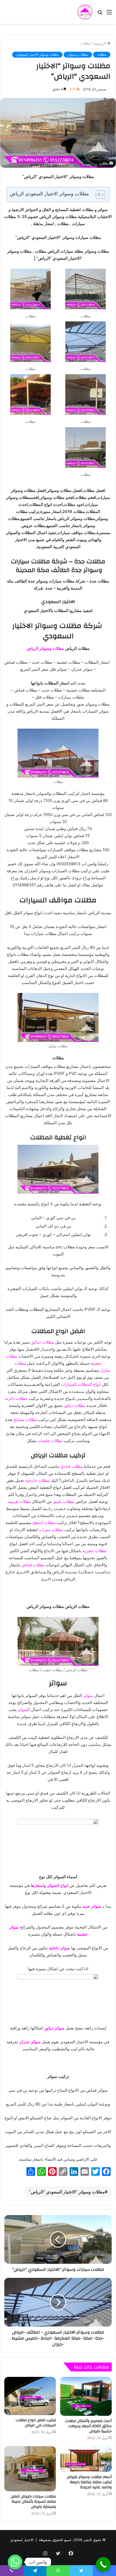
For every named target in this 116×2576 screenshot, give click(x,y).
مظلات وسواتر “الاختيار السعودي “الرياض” (67, 2192)
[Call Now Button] (103, 2565)
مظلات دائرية (16, 1398)
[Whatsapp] (15, 2562)
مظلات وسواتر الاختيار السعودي (37, 55)
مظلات (86, 43)
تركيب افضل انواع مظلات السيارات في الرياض (36, 2423)
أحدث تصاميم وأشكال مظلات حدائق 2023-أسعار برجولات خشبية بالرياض (88, 2426)
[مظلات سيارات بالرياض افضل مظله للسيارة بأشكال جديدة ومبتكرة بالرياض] (30, 2469)
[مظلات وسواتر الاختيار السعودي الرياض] (85, 12)
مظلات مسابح (25, 1419)
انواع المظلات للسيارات (81, 1384)
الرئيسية (100, 43)
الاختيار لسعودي (22, 2540)
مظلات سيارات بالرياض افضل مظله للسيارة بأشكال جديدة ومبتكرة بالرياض (33, 2502)
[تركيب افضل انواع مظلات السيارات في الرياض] (30, 2396)
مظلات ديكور (75, 1405)
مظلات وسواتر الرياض (45, 648)
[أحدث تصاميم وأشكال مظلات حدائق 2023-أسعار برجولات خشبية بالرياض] (86, 2396)
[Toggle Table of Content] (98, 195)
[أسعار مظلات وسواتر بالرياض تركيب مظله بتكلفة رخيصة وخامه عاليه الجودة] (86, 2459)
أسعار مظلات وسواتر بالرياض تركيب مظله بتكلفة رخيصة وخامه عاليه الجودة (89, 2482)
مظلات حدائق (42, 1342)
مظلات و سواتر (78, 55)
